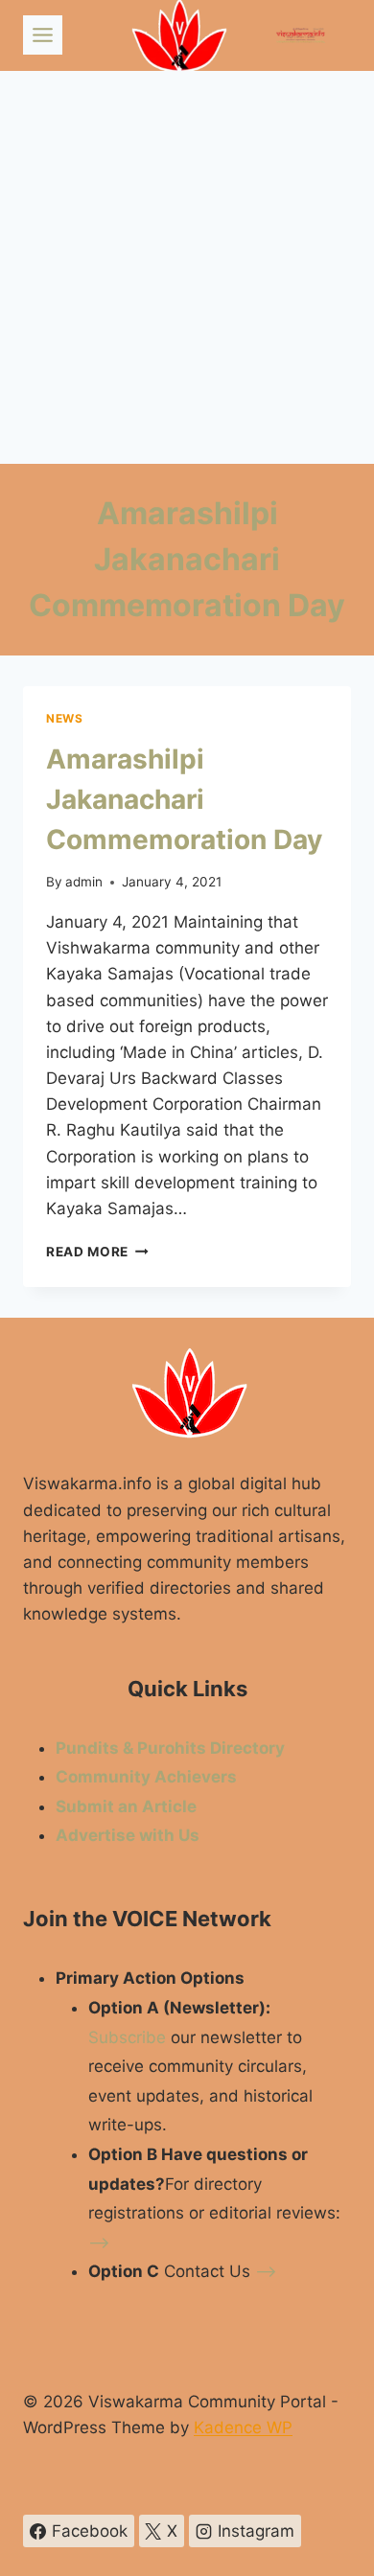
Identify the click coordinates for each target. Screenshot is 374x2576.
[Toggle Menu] (43, 35)
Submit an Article (126, 1806)
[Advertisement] (187, 267)
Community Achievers (146, 1777)
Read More (97, 1252)
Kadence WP (243, 2427)
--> (99, 2242)
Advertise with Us (128, 1835)
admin (84, 882)
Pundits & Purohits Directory (170, 1748)
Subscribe (127, 2037)
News (64, 718)
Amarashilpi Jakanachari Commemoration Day (184, 799)
